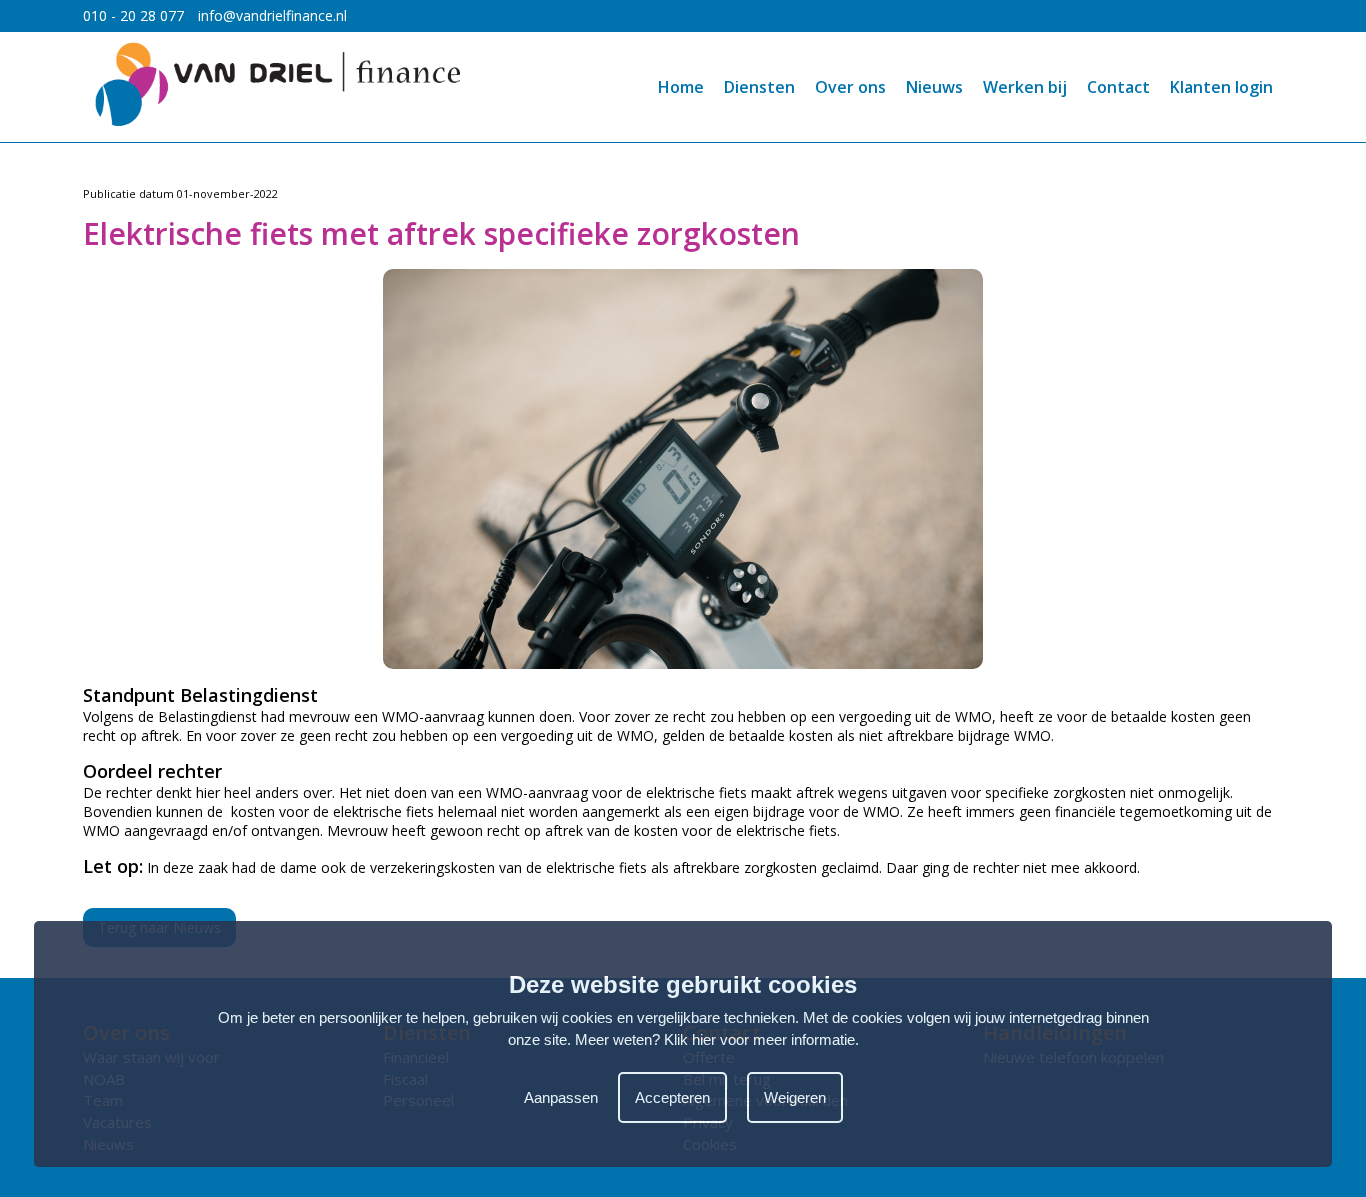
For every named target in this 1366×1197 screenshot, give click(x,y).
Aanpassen (561, 1097)
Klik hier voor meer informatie (759, 1039)
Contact (1118, 87)
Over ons (850, 87)
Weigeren (795, 1097)
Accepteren (672, 1097)
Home (681, 87)
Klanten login (1221, 87)
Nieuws (934, 87)
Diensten (759, 87)
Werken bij (1025, 87)
